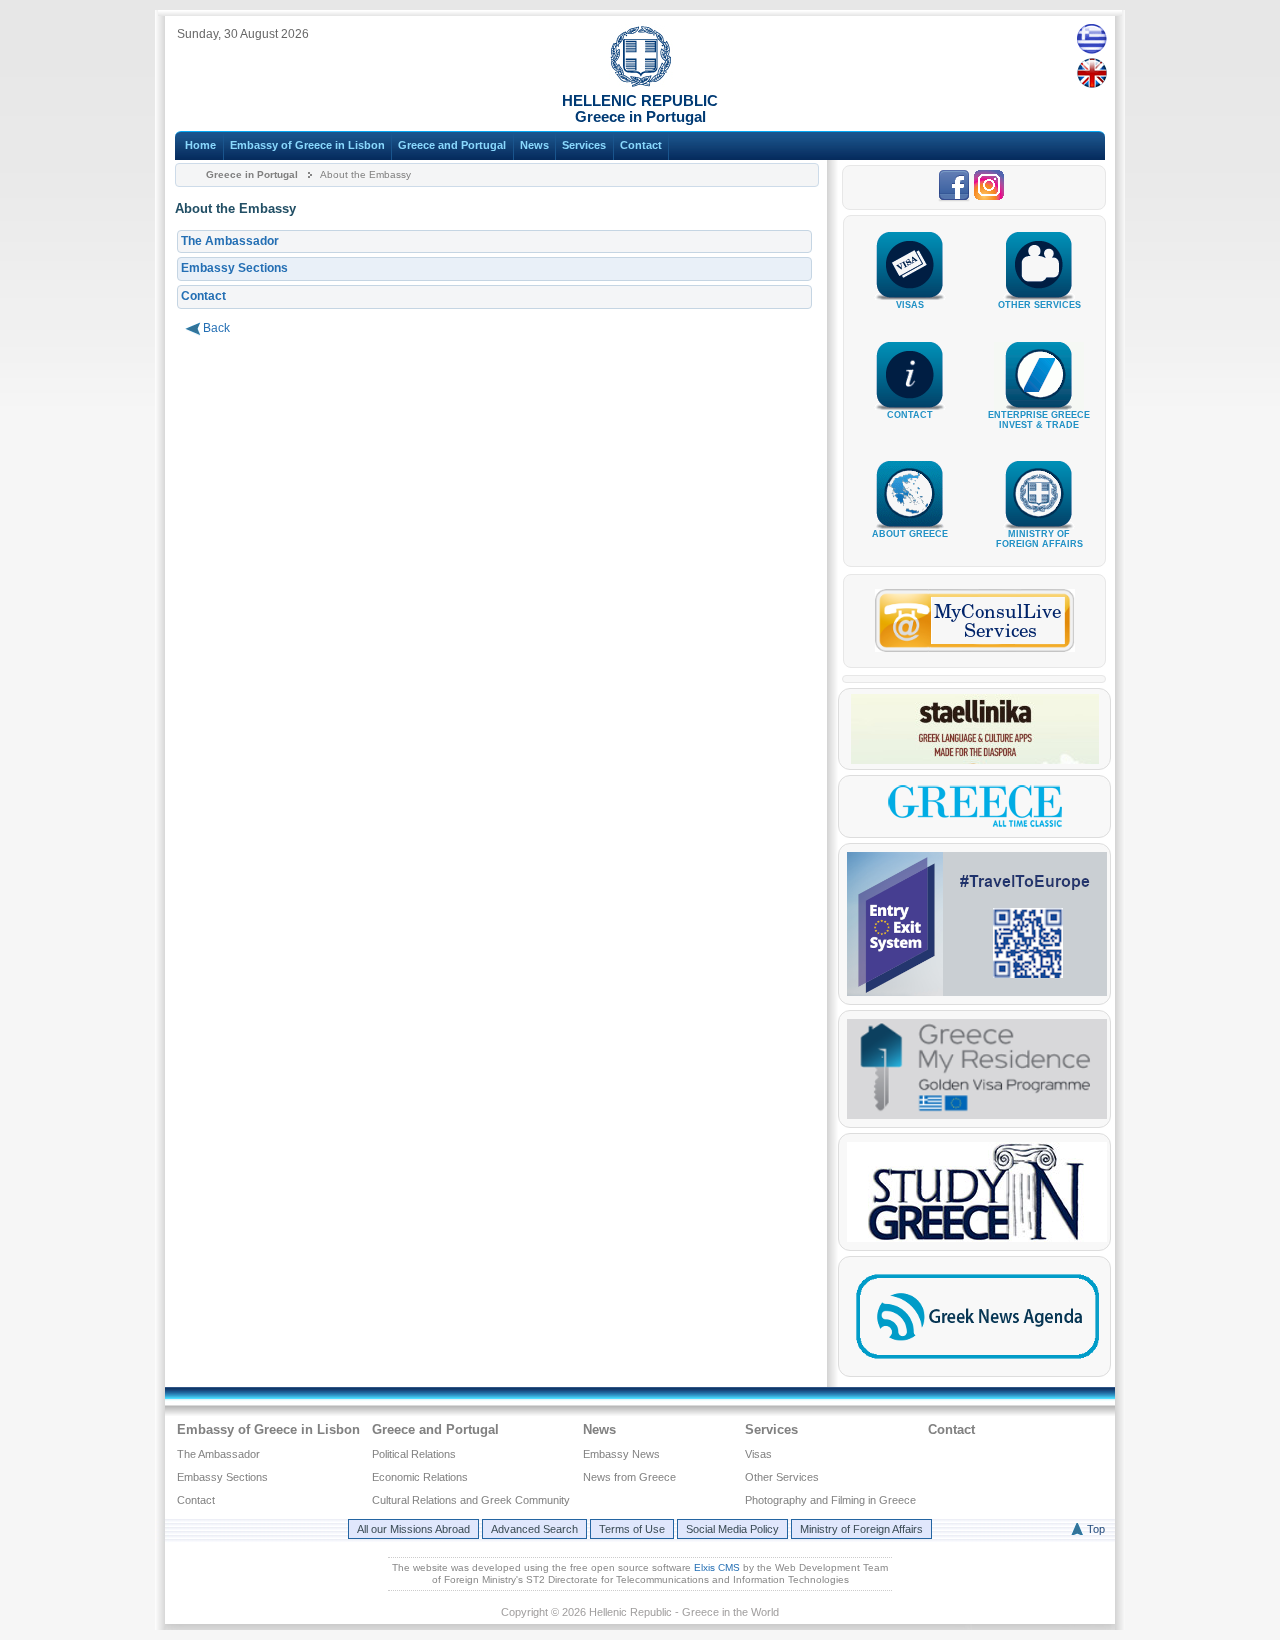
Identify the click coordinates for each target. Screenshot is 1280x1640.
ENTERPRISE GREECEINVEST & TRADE (1039, 420)
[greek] (1091, 38)
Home (200, 145)
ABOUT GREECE (910, 534)
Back (216, 328)
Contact (641, 145)
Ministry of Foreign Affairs (861, 1529)
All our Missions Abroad (413, 1529)
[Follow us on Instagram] (991, 198)
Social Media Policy (732, 1529)
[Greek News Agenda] (977, 1364)
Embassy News (621, 1454)
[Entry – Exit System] (977, 992)
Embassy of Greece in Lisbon (307, 145)
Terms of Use (632, 1529)
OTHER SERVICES (1039, 305)
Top (1096, 1529)
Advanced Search (534, 1529)
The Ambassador (230, 241)
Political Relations (414, 1454)
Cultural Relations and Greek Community (471, 1500)
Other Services (782, 1477)
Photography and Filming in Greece (830, 1500)
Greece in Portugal (252, 174)
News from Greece (629, 1477)
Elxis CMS (717, 1567)
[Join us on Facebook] (955, 198)
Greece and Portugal (452, 145)
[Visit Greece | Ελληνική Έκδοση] (975, 825)
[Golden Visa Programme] (977, 1115)
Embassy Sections (234, 268)
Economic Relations (420, 1477)
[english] (1091, 73)
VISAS (910, 305)
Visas (758, 1454)
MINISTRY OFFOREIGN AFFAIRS (1039, 539)
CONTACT (910, 415)
